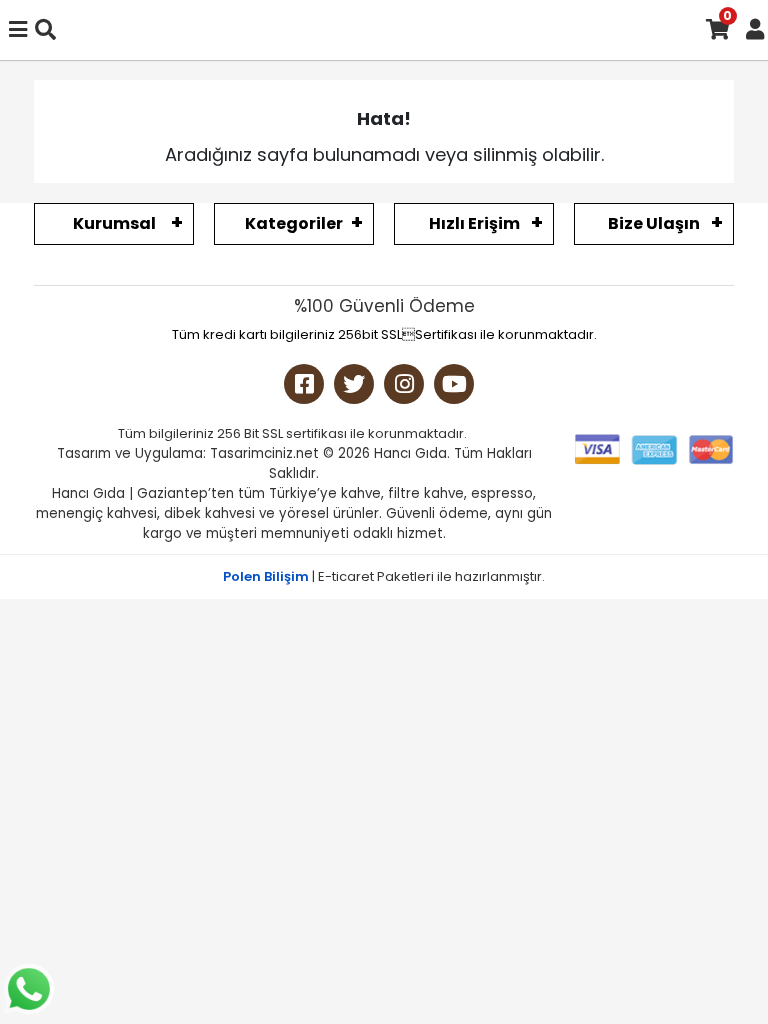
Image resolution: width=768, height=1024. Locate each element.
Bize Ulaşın (654, 223)
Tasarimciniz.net (264, 453)
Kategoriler (294, 223)
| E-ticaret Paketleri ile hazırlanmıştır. (384, 576)
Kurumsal (114, 223)
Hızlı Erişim (474, 223)
